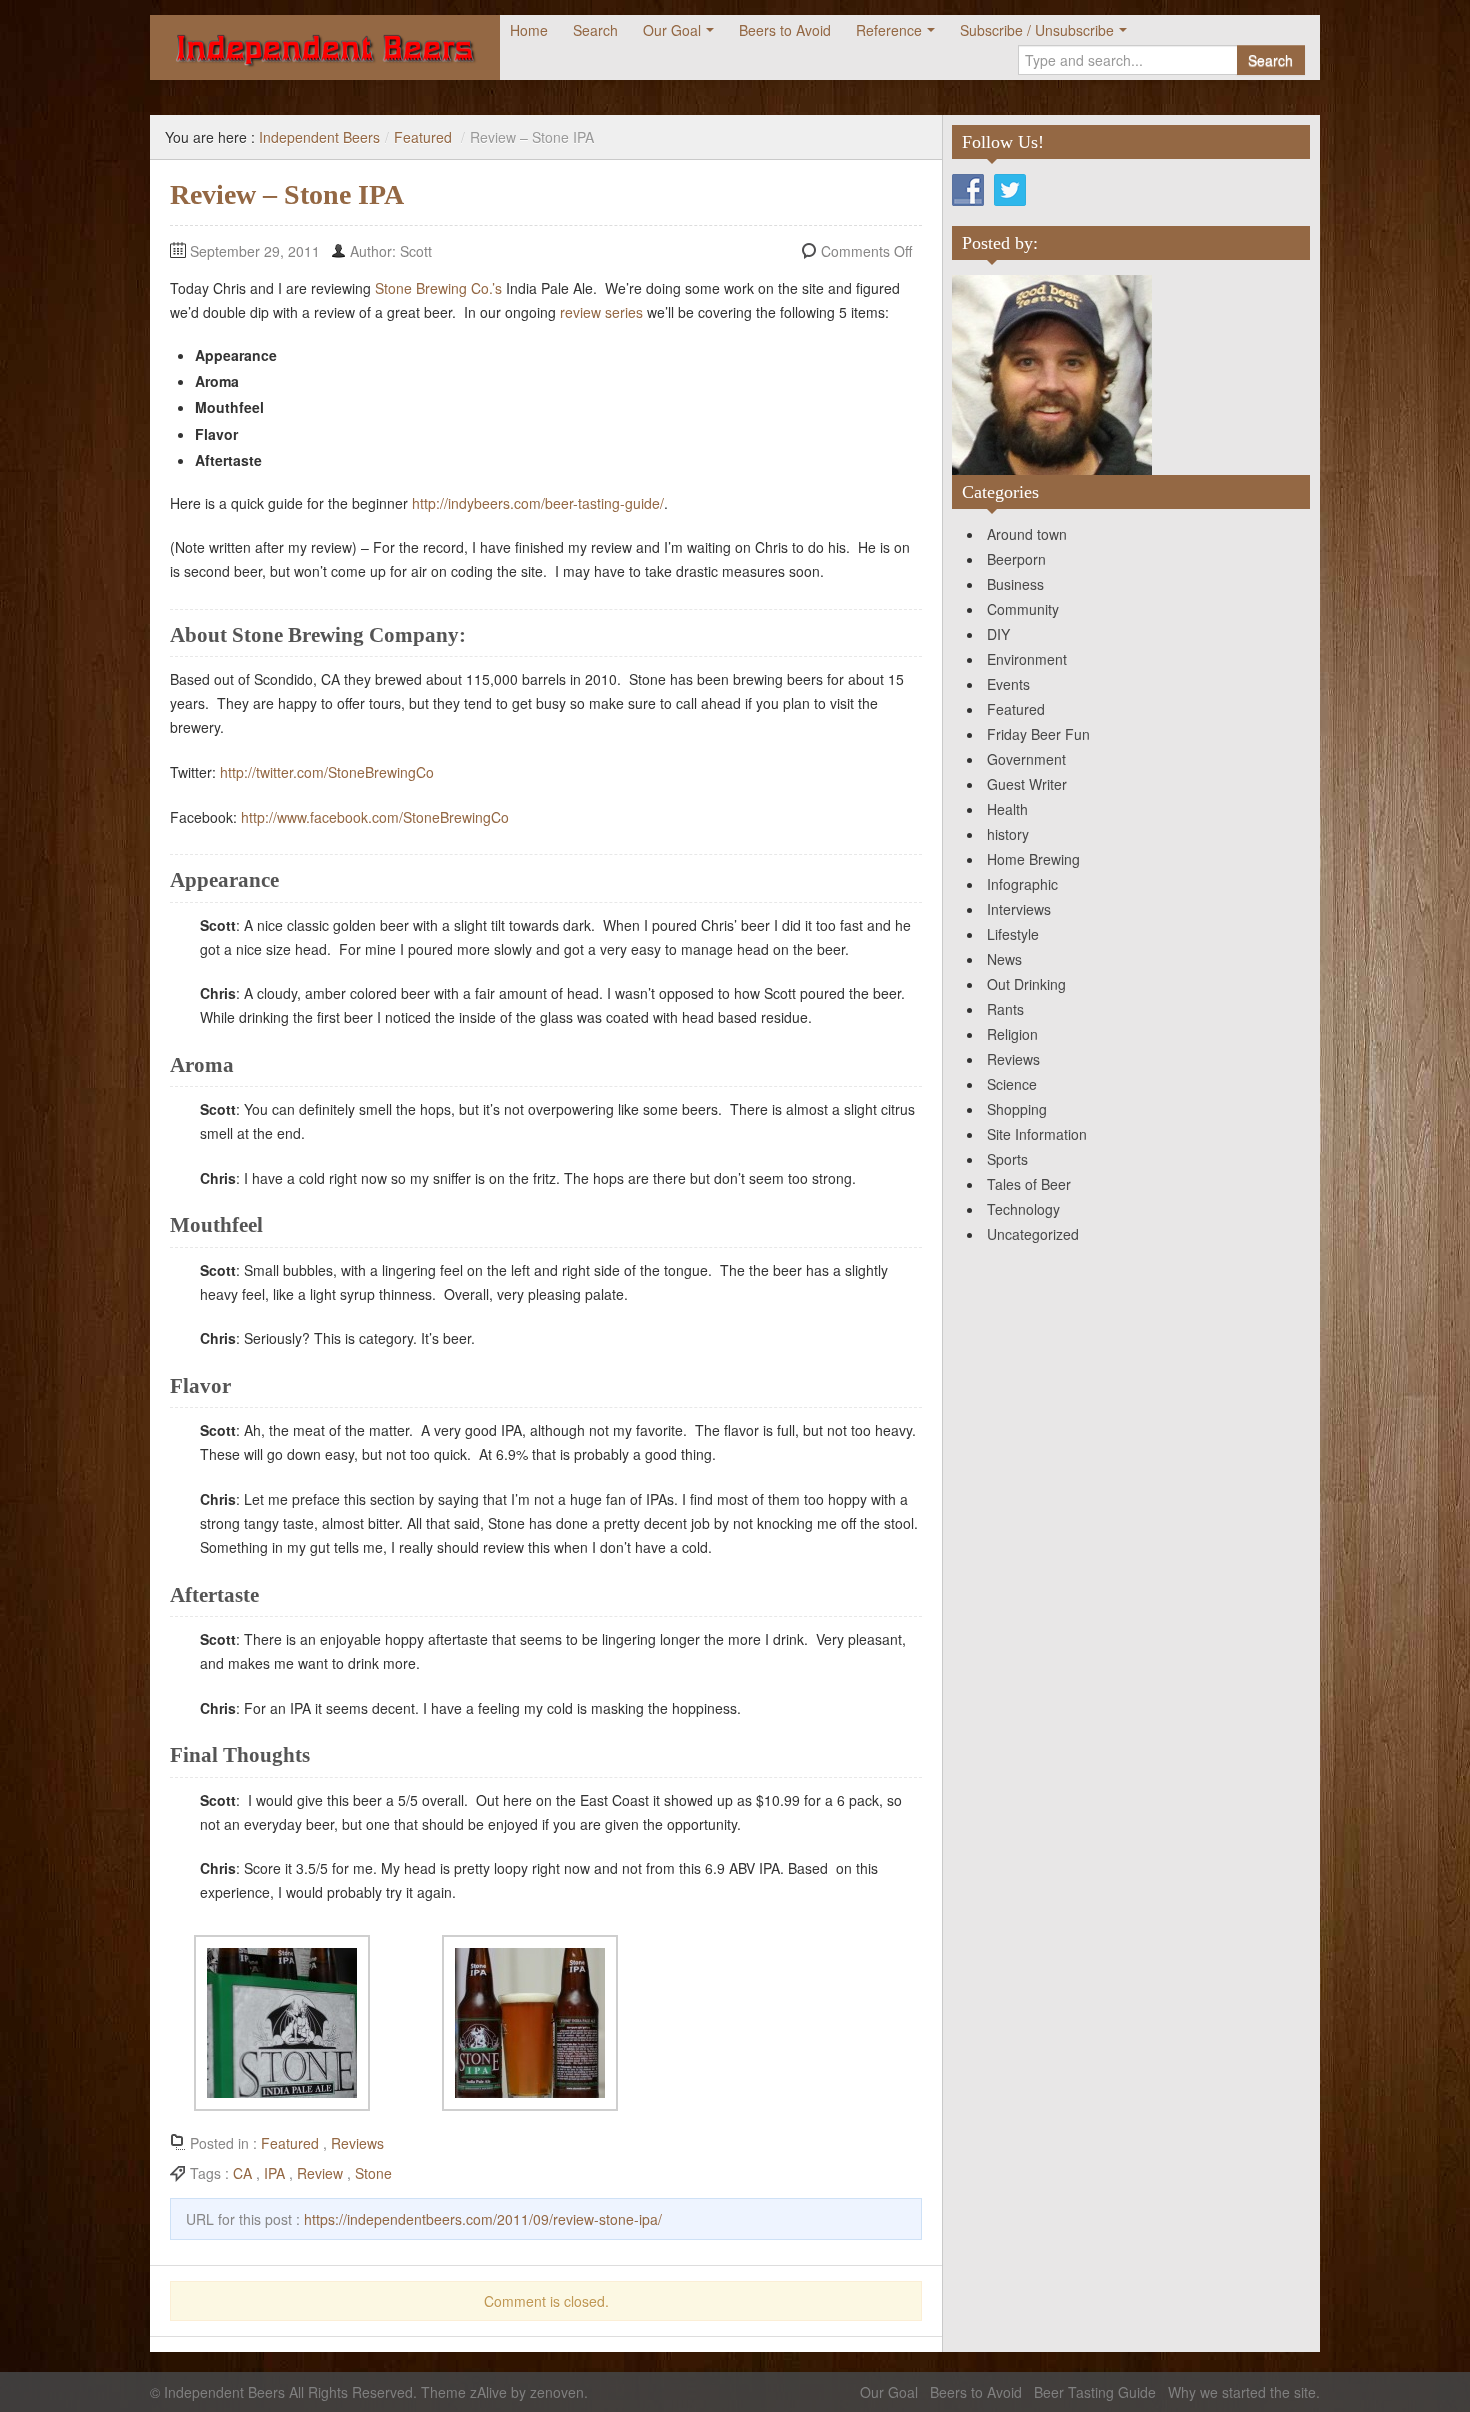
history (1008, 834)
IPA (274, 2173)
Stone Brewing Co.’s (438, 288)
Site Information (1037, 1134)
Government (1026, 759)
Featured (423, 137)
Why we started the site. (1244, 2392)
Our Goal (672, 30)
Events (1008, 684)
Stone (373, 2173)
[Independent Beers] (325, 47)
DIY (998, 634)
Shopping (1017, 1109)
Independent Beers (319, 137)
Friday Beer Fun (1038, 734)
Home (529, 30)
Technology (1023, 1209)
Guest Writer (1027, 784)
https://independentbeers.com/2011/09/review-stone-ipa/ (483, 2219)
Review (320, 2173)
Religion (1012, 1034)
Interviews (1019, 909)
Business (1015, 584)
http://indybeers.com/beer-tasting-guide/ (538, 503)
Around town (1027, 534)
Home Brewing (1033, 859)
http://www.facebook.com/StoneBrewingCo (375, 817)
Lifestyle (1013, 934)
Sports (1007, 1159)
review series (601, 312)
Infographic (1022, 884)
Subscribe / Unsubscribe (1037, 30)
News (1004, 959)
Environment (1027, 659)
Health (1007, 809)
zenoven (557, 2392)
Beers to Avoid (785, 30)
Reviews (357, 2143)
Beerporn (1016, 559)
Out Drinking (1026, 984)
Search (595, 30)
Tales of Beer (1029, 1184)
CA (242, 2173)
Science (1012, 1084)
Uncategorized (1033, 1234)
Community (1023, 609)
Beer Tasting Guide (1095, 2392)
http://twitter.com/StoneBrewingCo (327, 772)
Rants (1005, 1009)
